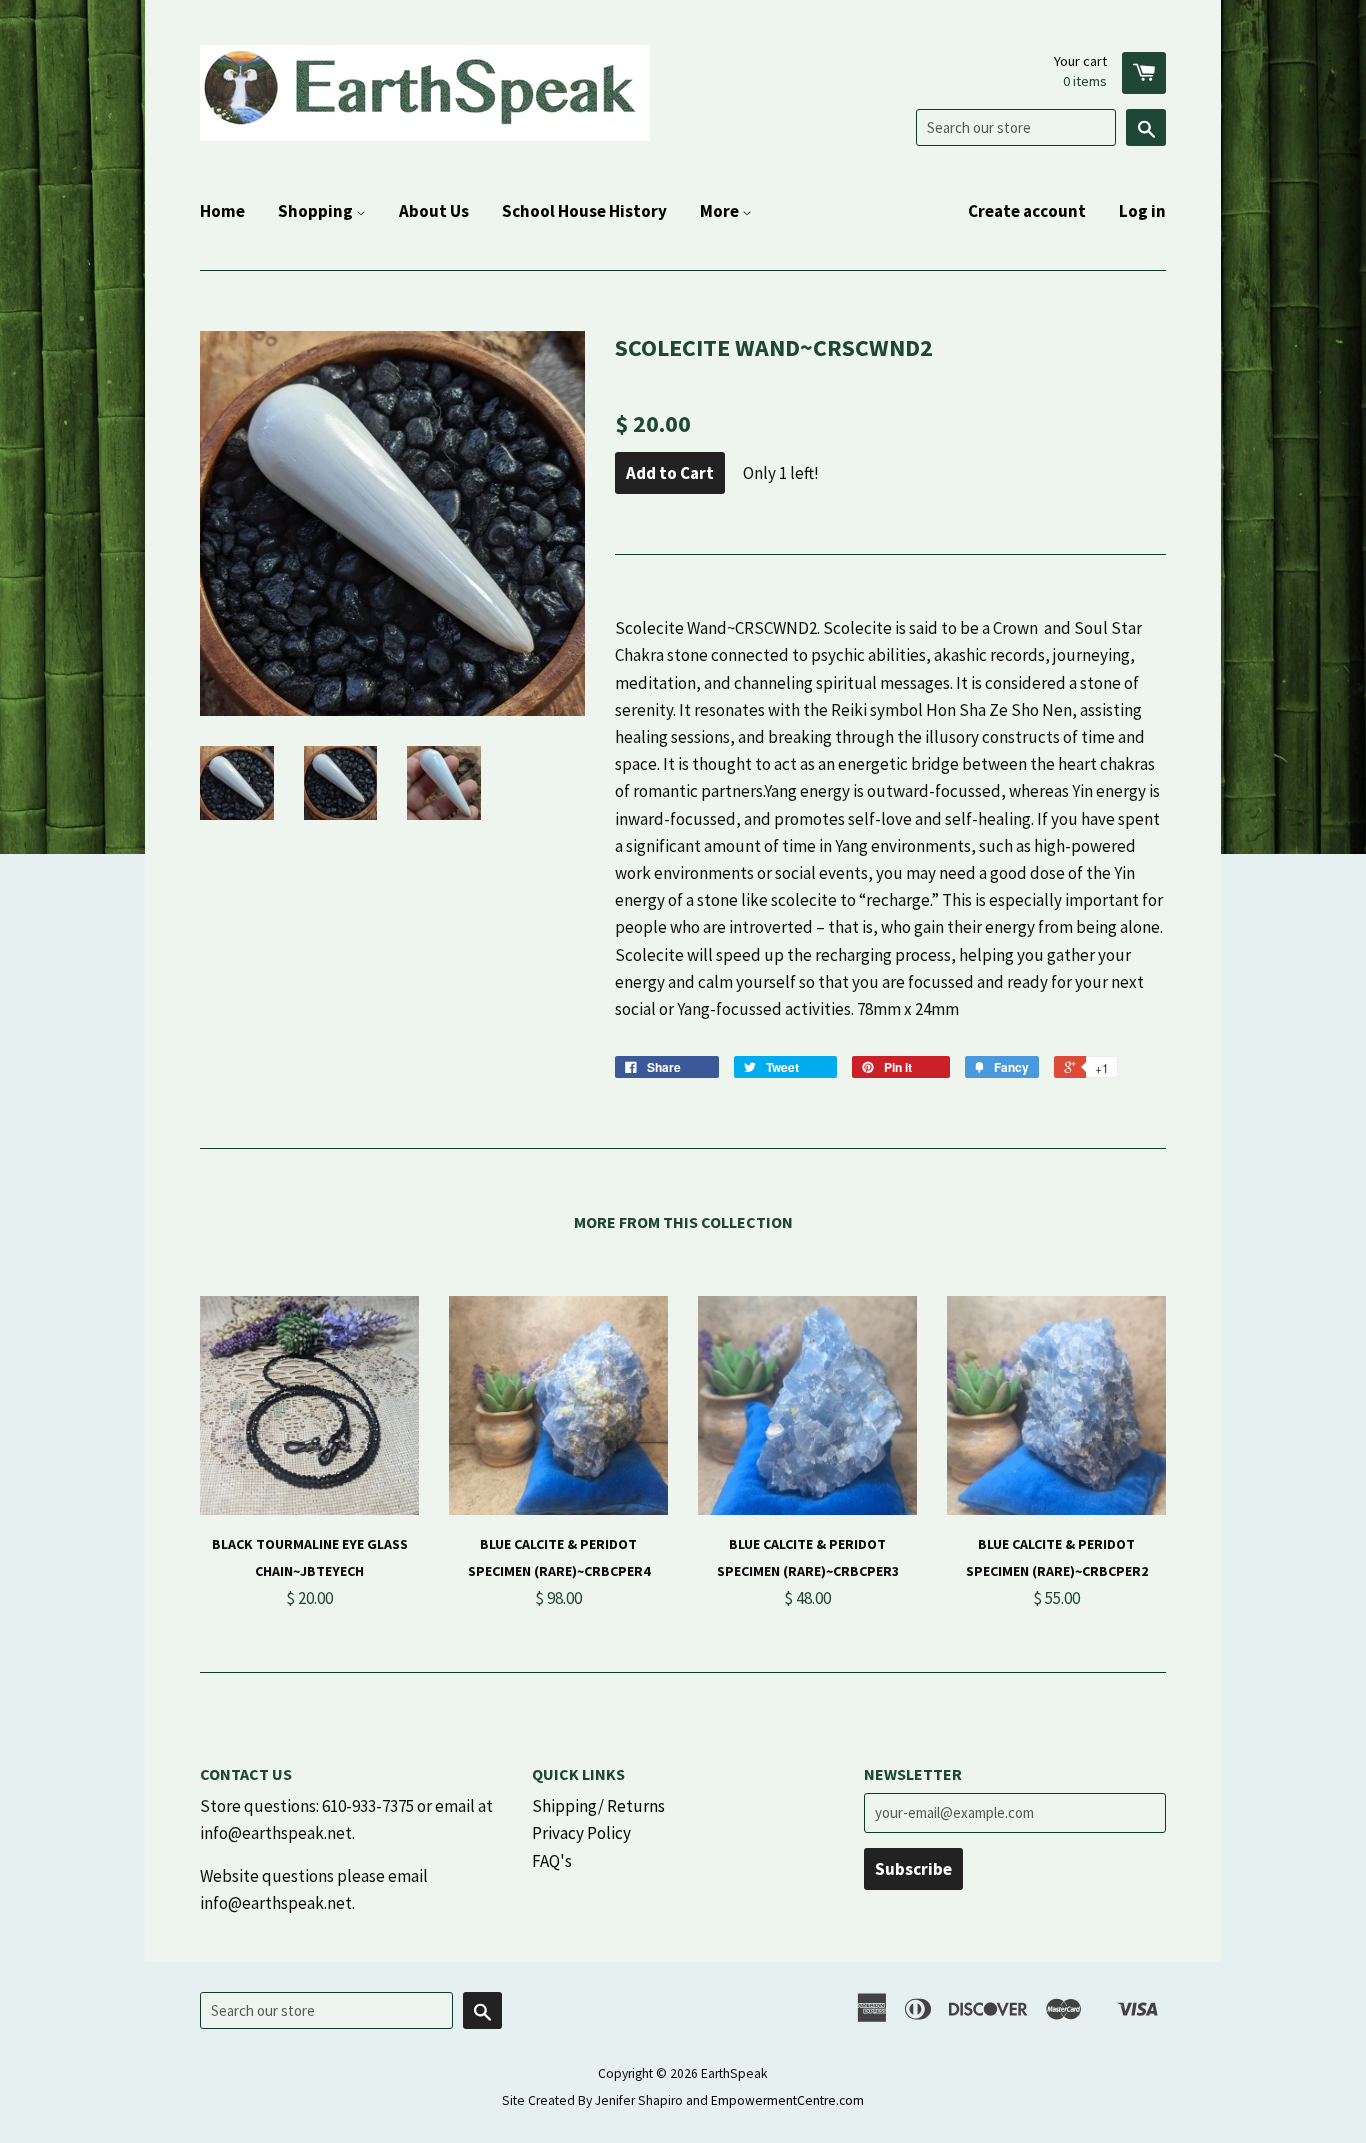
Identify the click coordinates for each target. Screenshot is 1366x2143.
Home (222, 211)
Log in (1142, 211)
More (721, 211)
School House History (584, 211)
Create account (1027, 211)
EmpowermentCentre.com (787, 2100)
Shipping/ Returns (598, 1806)
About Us (434, 211)
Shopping (317, 211)
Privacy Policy (581, 1833)
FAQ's (552, 1861)
